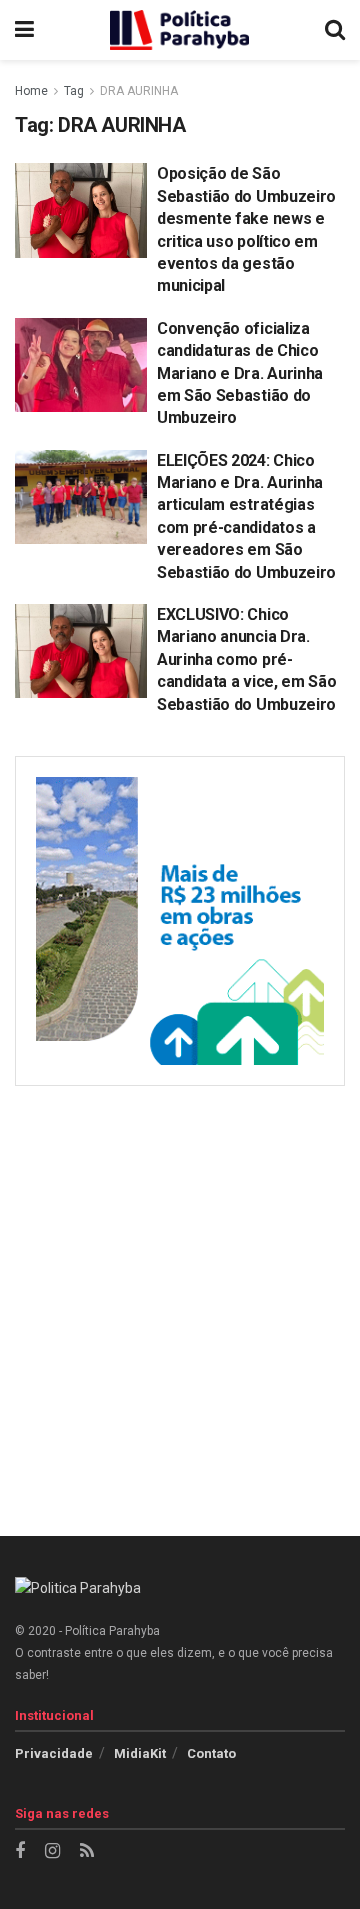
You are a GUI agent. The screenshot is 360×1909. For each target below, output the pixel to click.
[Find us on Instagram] (52, 1851)
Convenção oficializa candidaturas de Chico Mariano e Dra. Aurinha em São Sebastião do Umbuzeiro (240, 373)
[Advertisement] (180, 1296)
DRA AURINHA (139, 91)
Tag (74, 91)
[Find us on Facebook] (20, 1851)
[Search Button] (335, 30)
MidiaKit (140, 1753)
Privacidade (54, 1753)
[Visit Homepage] (180, 30)
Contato (211, 1753)
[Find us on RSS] (87, 1851)
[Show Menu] (24, 30)
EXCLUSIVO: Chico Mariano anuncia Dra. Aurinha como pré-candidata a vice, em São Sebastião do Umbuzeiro (246, 659)
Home (31, 91)
